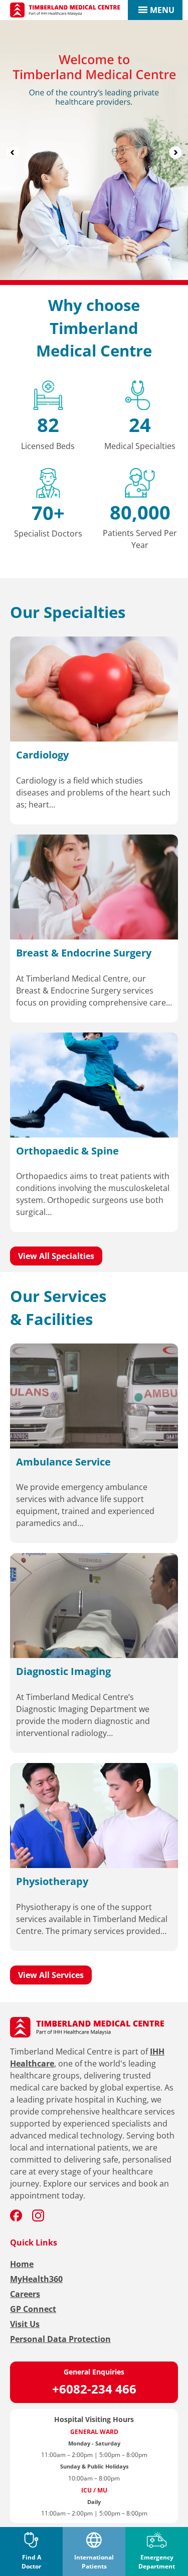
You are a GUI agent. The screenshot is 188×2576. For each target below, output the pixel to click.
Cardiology (42, 755)
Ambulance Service (63, 1462)
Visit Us (25, 2324)
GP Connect (33, 2309)
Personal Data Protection (60, 2339)
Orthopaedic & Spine (67, 1151)
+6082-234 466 (94, 2389)
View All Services (51, 1975)
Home (22, 2264)
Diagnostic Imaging (63, 1671)
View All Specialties (56, 1256)
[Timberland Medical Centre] (65, 10)
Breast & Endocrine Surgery (84, 953)
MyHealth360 (36, 2279)
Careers (25, 2294)
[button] (162, 10)
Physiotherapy (52, 1881)
